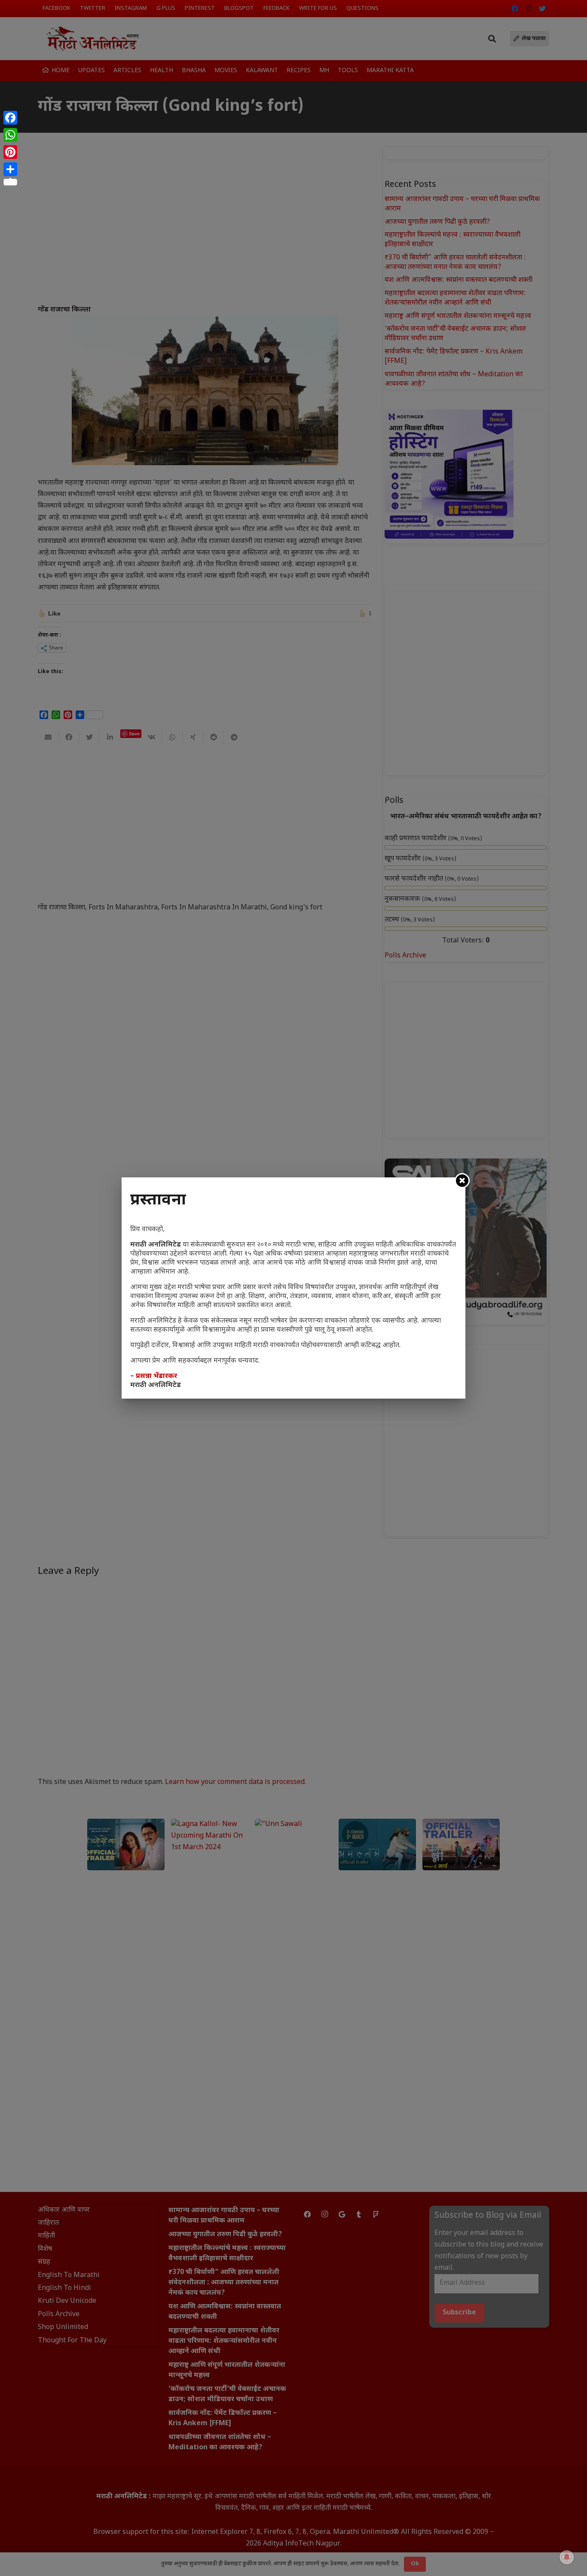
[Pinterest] (10, 152)
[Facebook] (10, 118)
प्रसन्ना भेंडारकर (156, 1376)
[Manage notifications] (567, 2557)
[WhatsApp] (10, 135)
